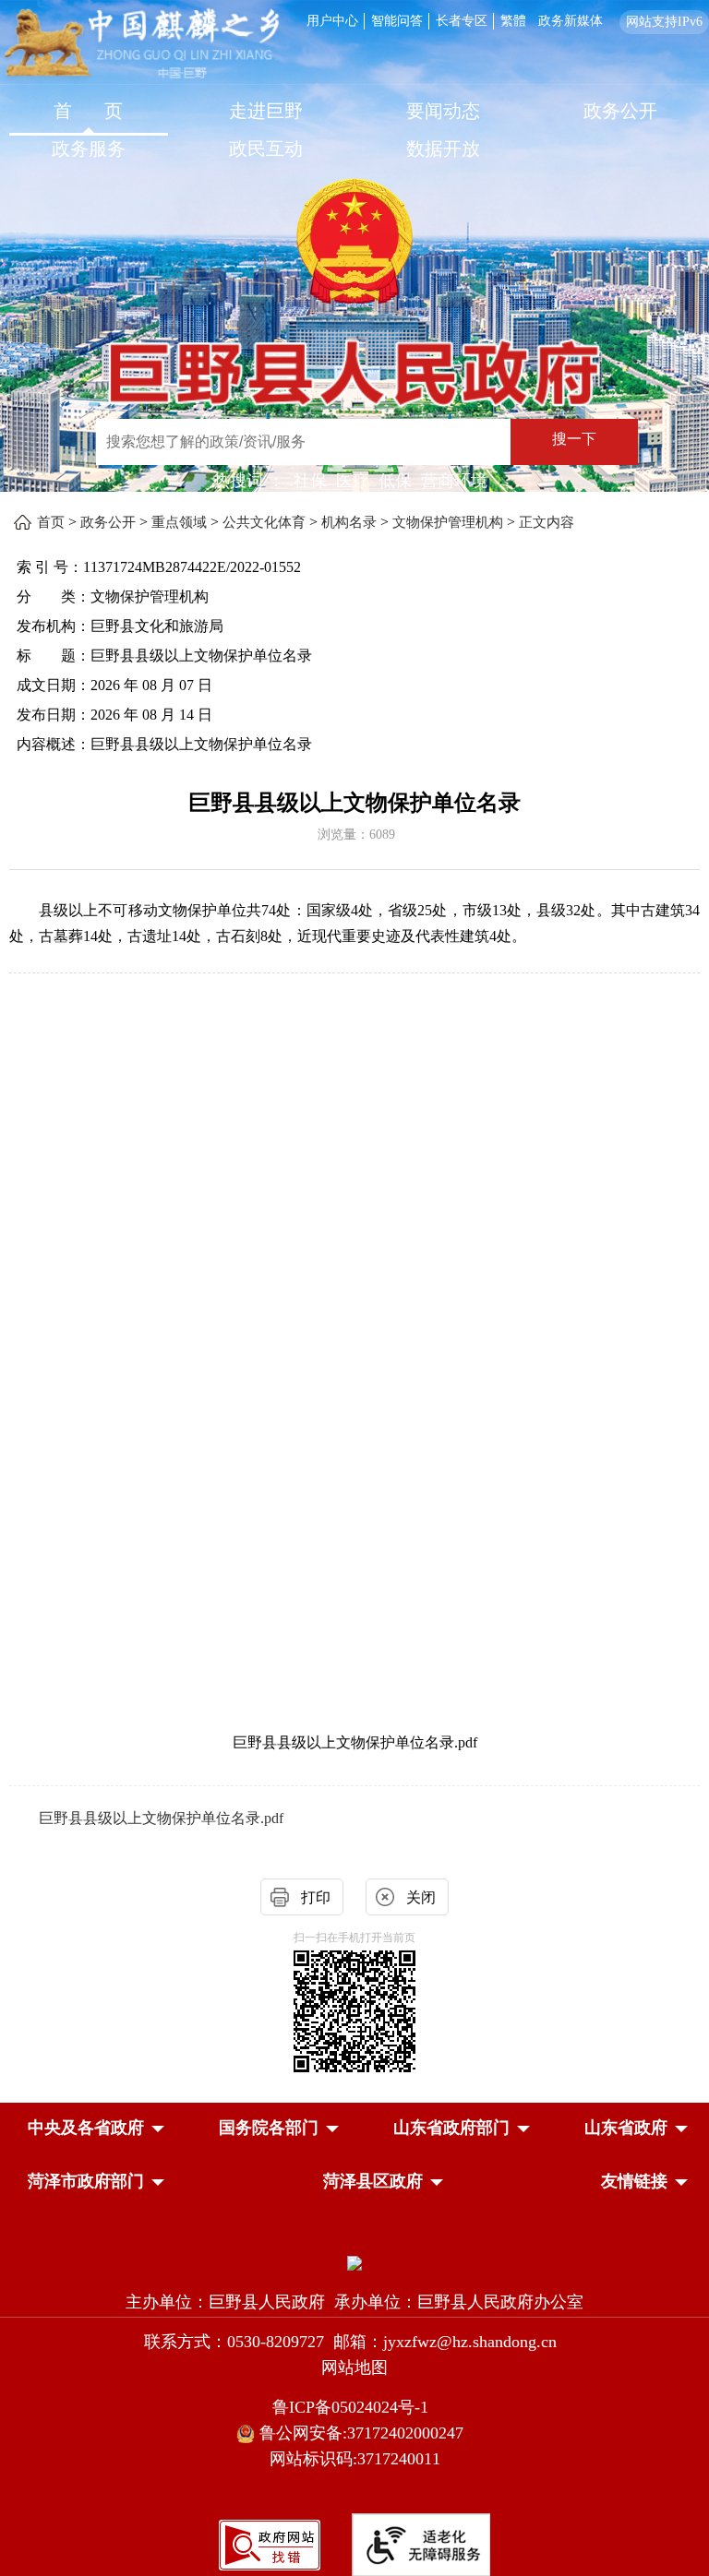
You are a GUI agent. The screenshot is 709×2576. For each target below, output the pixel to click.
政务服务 (89, 149)
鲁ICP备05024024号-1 (355, 2407)
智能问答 (397, 21)
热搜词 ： (249, 481)
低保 (395, 481)
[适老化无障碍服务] (421, 2545)
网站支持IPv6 (664, 22)
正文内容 (547, 522)
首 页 (88, 111)
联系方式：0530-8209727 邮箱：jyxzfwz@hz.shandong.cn (355, 2342)
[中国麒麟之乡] (142, 45)
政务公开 (620, 111)
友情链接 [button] (634, 2181)
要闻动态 (443, 111)
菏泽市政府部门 (86, 2181)
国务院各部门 (269, 2128)
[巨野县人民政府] (354, 360)
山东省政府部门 (451, 2128)
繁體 (513, 21)
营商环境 (454, 481)
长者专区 (462, 21)
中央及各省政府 (86, 2128)
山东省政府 (626, 2128)
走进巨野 (266, 111)
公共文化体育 (264, 522)
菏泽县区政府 (373, 2181)
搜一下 (574, 439)
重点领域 (179, 522)
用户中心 (332, 21)
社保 (310, 481)
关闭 (421, 1897)
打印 (316, 1897)
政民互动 (266, 149)
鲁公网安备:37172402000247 (364, 2433)
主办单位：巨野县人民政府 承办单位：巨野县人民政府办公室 (354, 2302)
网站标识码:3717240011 (355, 2459)
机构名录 (349, 522)
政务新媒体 (571, 21)
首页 (51, 522)
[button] (86, 2128)
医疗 (353, 481)
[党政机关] (354, 2262)
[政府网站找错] (270, 2543)
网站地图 (354, 2367)
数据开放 (443, 149)
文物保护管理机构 (448, 522)
